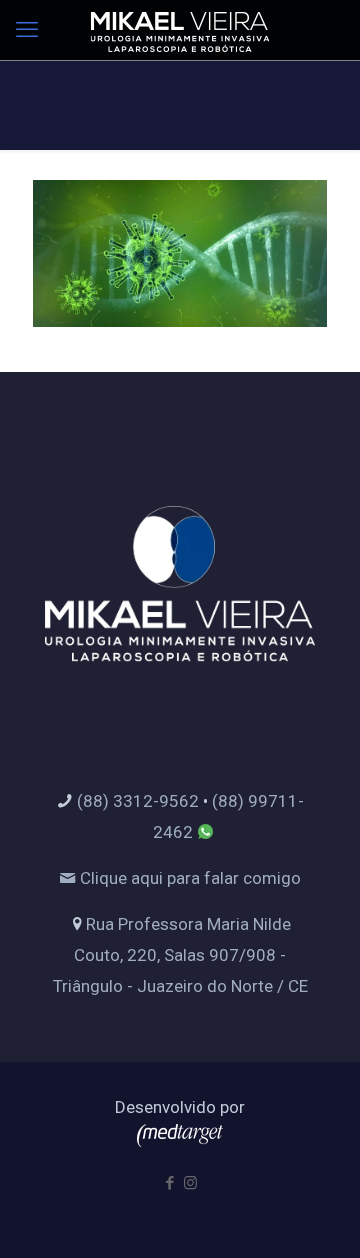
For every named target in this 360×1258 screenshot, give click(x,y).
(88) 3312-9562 (138, 801)
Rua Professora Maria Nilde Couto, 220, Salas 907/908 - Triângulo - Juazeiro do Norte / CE (180, 955)
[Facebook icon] (169, 1183)
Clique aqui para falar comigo (188, 878)
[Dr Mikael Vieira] (180, 30)
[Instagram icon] (190, 1183)
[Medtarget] (180, 1141)
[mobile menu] (27, 30)
